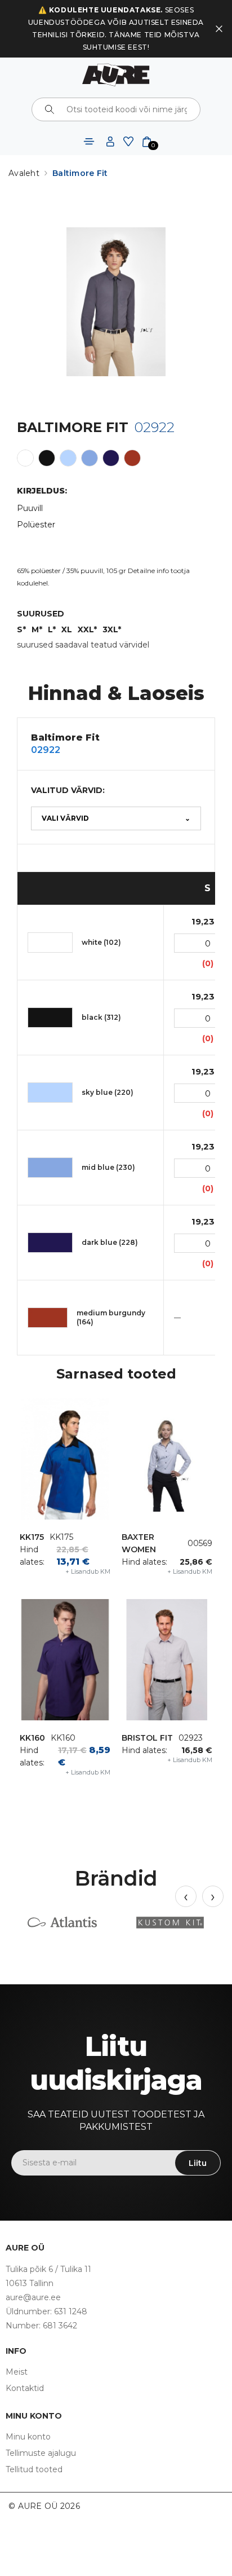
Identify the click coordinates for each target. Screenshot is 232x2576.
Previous (186, 1896)
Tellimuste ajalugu (41, 2453)
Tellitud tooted (34, 2469)
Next (213, 1896)
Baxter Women (139, 1543)
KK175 (32, 1537)
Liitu (198, 2163)
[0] (147, 141)
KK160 (32, 1738)
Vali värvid (116, 818)
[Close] (219, 29)
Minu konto (28, 2437)
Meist (17, 2372)
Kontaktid (25, 2388)
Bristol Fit (147, 1738)
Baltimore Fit (80, 173)
